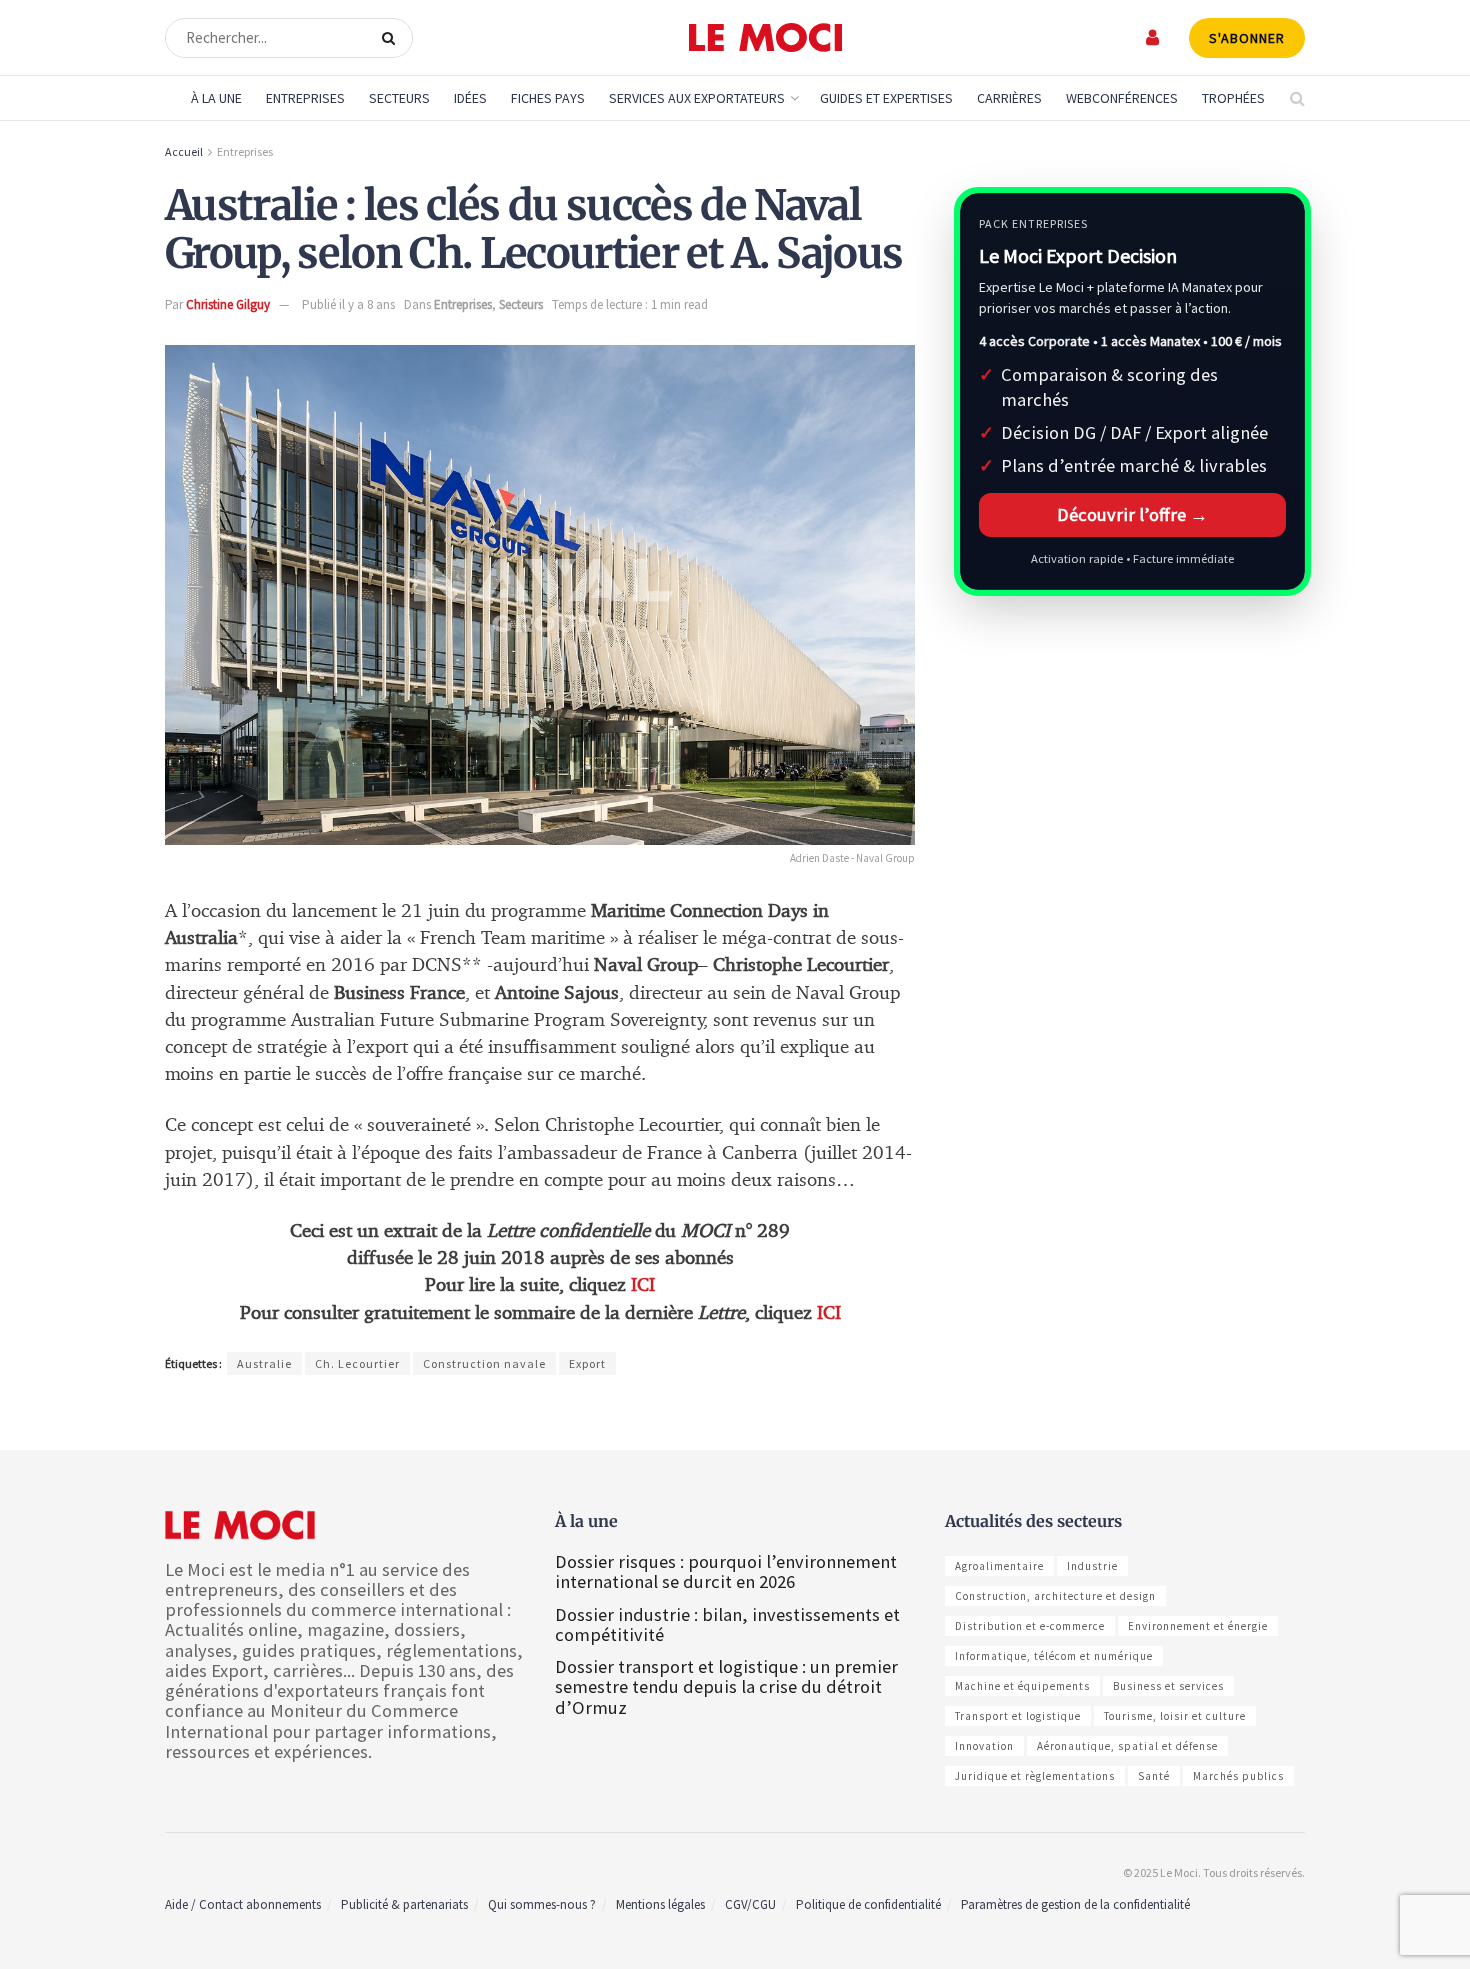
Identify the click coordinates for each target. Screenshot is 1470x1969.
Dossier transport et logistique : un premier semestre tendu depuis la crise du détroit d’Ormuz (726, 1686)
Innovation (984, 1746)
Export (587, 1363)
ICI (643, 1285)
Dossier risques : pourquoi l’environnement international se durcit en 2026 (726, 1571)
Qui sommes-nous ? (542, 1904)
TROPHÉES (1233, 98)
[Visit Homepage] (765, 38)
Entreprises (305, 98)
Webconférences (1122, 98)
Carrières (1009, 98)
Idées (470, 98)
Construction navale (484, 1363)
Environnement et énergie (1198, 1626)
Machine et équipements (1022, 1686)
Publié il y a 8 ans (348, 304)
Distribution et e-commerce (1030, 1626)
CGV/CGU (750, 1904)
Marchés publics (1238, 1776)
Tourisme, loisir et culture (1175, 1716)
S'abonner (1247, 38)
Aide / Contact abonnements (243, 1904)
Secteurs (399, 98)
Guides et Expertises (886, 98)
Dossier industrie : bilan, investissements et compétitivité (727, 1624)
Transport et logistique (1018, 1716)
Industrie (1092, 1566)
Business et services (1168, 1686)
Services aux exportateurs (697, 98)
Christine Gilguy (228, 304)
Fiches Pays (548, 98)
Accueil (184, 151)
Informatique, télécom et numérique (1054, 1656)
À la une (216, 98)
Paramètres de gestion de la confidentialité (1075, 1904)
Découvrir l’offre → (1132, 514)
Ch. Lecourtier (357, 1363)
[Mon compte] (1153, 37)
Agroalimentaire (999, 1566)
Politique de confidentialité (868, 1904)
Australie (264, 1363)
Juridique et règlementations (1035, 1776)
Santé (1154, 1776)
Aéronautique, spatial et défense (1127, 1746)
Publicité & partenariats (404, 1904)
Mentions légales (660, 1904)
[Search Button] (392, 38)
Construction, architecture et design (1055, 1596)
